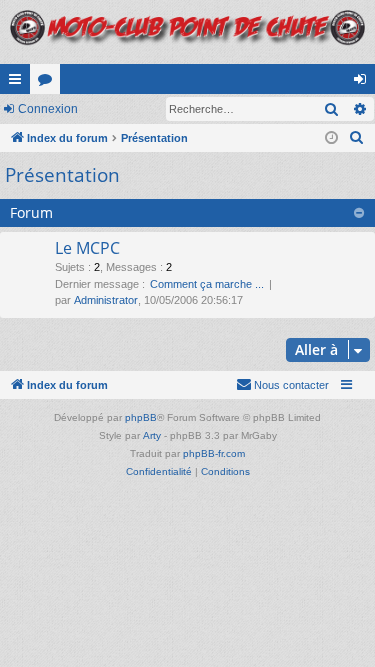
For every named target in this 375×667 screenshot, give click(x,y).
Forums (49, 83)
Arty (152, 435)
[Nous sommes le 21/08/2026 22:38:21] (331, 138)
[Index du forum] (187, 32)
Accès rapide (19, 83)
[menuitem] (357, 138)
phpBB (141, 417)
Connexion (48, 109)
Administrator (106, 300)
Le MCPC (87, 248)
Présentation (62, 175)
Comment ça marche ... (207, 284)
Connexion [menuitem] (364, 83)
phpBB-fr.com (214, 453)
